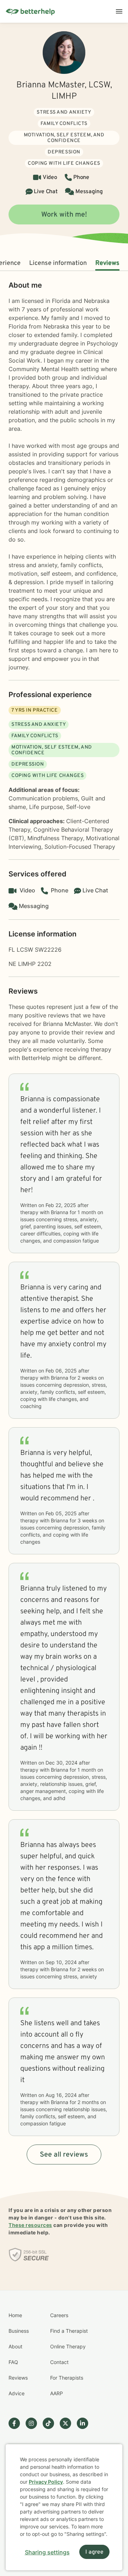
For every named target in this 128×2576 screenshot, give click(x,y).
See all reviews (64, 2155)
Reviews (107, 263)
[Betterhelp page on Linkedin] (85, 2423)
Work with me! (64, 215)
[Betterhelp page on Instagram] (34, 2423)
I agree (94, 2552)
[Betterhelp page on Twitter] (68, 2423)
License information (58, 263)
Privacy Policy (46, 2482)
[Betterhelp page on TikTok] (51, 2423)
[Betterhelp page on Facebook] (17, 2423)
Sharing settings (47, 2552)
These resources (30, 2225)
